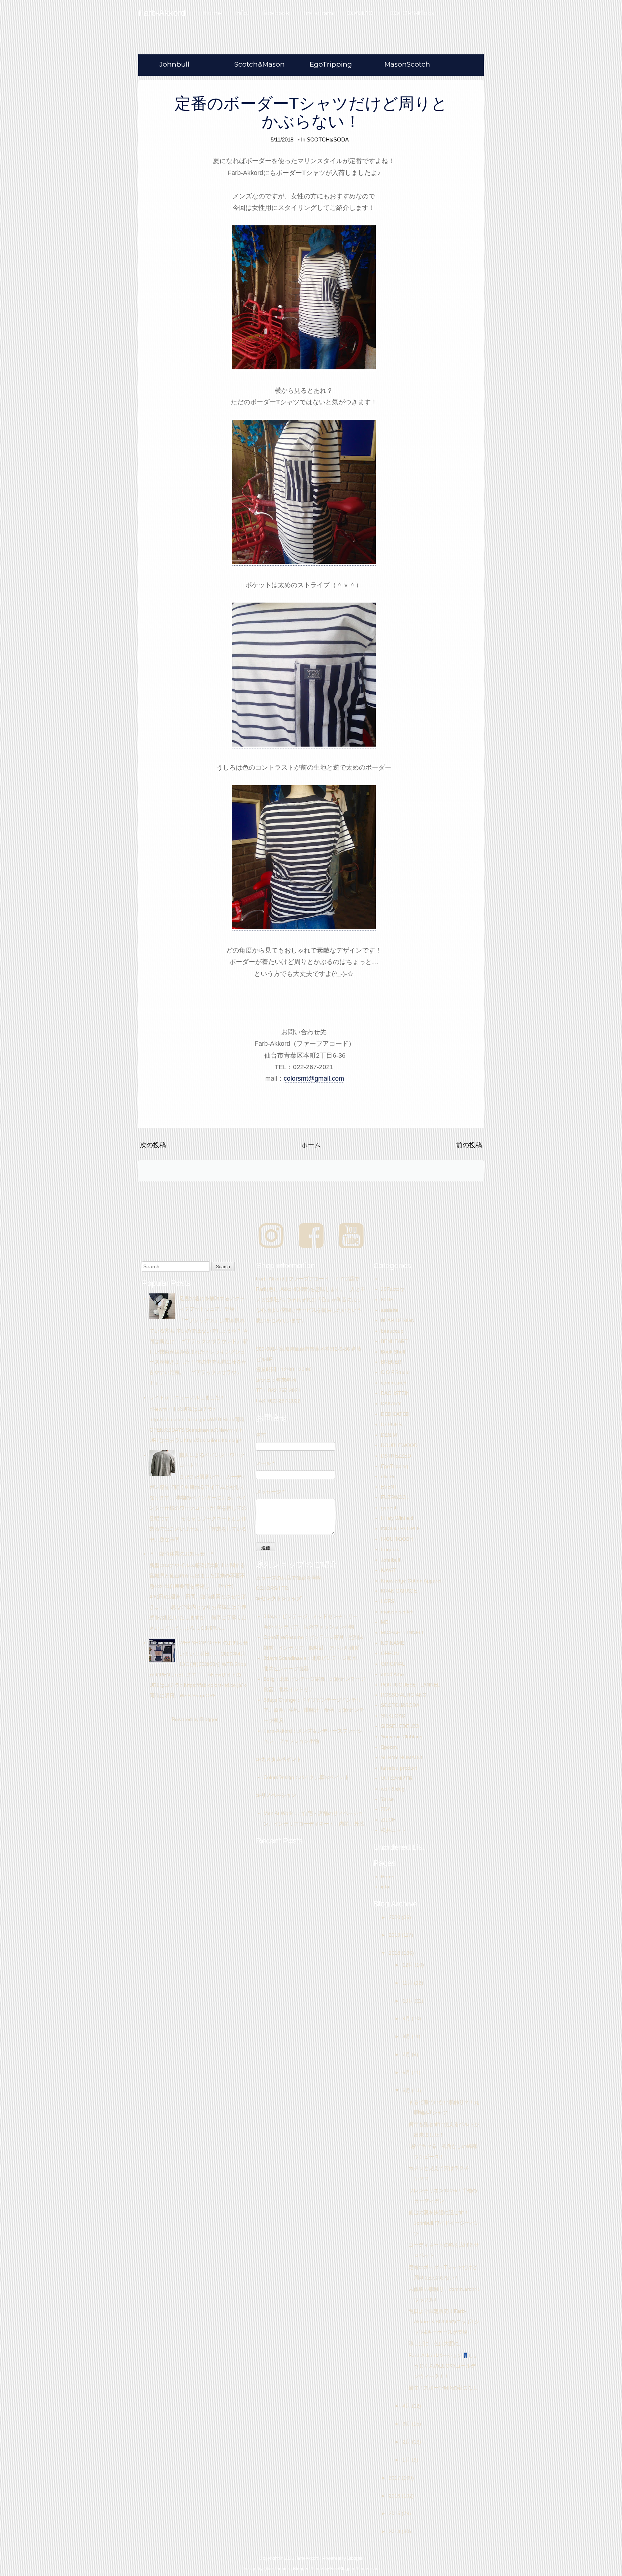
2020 (395, 1917)
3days (270, 1616)
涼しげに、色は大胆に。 (436, 2343)
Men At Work (278, 1813)
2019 (395, 1935)
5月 (407, 2090)
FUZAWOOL (395, 1497)
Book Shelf (393, 1352)
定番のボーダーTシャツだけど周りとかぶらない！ (311, 112)
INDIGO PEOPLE (400, 1528)
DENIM (389, 1435)
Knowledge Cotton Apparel (411, 1581)
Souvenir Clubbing (402, 1737)
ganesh (389, 1508)
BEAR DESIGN (398, 1320)
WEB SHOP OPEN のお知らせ (214, 1643)
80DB (387, 1300)
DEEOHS (391, 1424)
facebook (276, 13)
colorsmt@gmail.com (314, 1078)
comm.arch (394, 1383)
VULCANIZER (397, 1778)
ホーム (311, 1145)
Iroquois (390, 1549)
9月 (407, 2018)
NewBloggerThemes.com (355, 2569)
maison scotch (397, 1612)
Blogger (209, 1719)
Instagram (318, 13)
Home (212, 13)
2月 (407, 2442)
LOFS (387, 1601)
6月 (407, 2072)
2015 (395, 2513)
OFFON (390, 1653)
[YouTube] (351, 1236)
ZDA (386, 1809)
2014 (395, 2531)
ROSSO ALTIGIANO (404, 1695)
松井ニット (393, 1830)
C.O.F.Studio (395, 1372)
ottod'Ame (392, 1674)
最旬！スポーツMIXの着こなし (443, 2388)
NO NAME (393, 1643)
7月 (407, 2054)
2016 (395, 2496)
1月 (407, 2460)
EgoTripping (331, 64)
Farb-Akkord (278, 1731)
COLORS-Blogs (412, 13)
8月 (407, 2036)
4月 (407, 2406)
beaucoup (392, 1331)
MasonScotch (407, 64)
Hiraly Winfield (397, 1518)
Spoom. (390, 1747)
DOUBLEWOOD (399, 1445)
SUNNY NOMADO (402, 1757)
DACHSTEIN (395, 1393)
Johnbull (174, 64)
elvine (387, 1476)
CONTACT (362, 13)
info (385, 1887)
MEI (385, 1622)
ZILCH (388, 1820)
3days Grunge (280, 1700)
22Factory (392, 1289)
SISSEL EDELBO (400, 1726)
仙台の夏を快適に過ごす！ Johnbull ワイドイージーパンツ (444, 2223)
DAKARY (391, 1404)
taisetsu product (399, 1768)
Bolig (269, 1679)
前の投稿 (469, 1145)
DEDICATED (395, 1414)
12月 (409, 1965)
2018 (395, 1953)
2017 (395, 2478)
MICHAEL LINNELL (403, 1632)
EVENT (389, 1487)
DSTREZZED (396, 1456)
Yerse (387, 1799)
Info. (242, 13)
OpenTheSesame (284, 1637)
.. (382, 1279)
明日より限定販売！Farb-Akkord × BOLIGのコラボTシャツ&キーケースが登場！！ (444, 2321)
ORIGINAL (393, 1664)
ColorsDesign (279, 1777)
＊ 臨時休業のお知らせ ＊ (182, 1554)
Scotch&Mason (260, 64)
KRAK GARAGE (399, 1591)
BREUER (391, 1362)
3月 (407, 2424)
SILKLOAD (393, 1716)
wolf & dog (393, 1789)
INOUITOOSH (397, 1539)
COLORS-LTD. (273, 1588)
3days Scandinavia (285, 1658)
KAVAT (388, 1570)
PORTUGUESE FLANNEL (410, 1685)
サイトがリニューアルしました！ (187, 1397)
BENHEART (394, 1341)
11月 (408, 1983)
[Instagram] (271, 1236)
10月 (409, 2001)
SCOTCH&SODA (328, 139)
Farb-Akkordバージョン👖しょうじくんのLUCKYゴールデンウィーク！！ (443, 2366)
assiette (390, 1310)
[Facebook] (311, 1236)
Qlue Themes (277, 2569)
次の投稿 (153, 1145)
